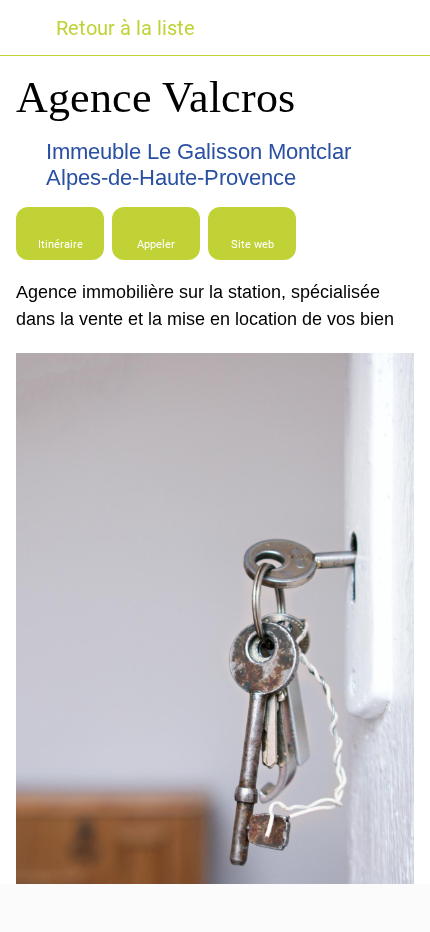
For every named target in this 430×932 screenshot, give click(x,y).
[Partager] (215, 908)
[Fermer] (28, 28)
